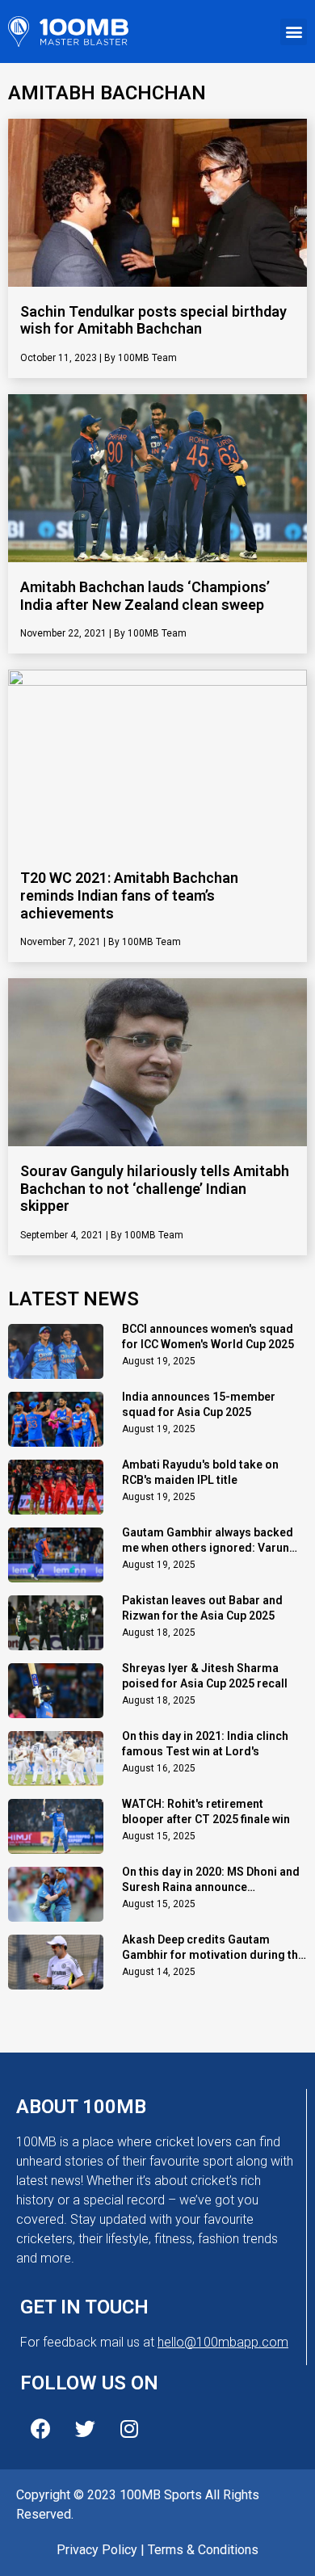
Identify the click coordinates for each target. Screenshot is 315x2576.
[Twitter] (85, 2429)
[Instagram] (129, 2429)
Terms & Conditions (203, 2550)
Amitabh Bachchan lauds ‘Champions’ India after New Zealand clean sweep (145, 596)
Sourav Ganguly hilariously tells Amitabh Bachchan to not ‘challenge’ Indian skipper (155, 1188)
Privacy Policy (97, 2550)
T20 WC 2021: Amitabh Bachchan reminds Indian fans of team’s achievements (129, 895)
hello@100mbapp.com (223, 2342)
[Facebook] (40, 2429)
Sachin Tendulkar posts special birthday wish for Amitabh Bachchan (153, 320)
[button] (294, 32)
